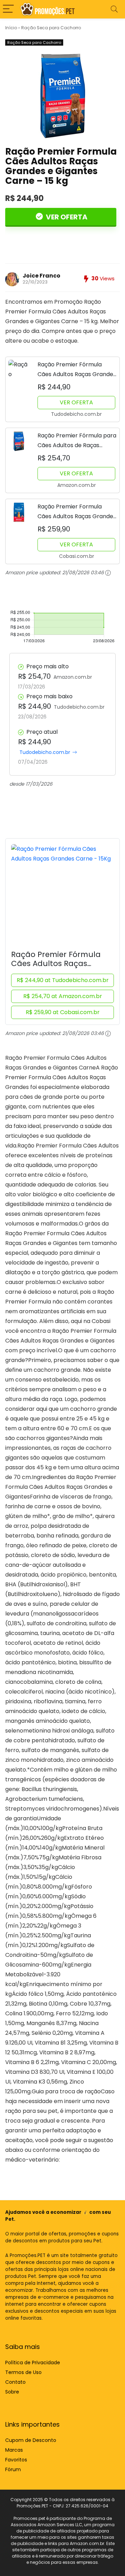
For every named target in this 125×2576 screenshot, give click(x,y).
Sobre (12, 2392)
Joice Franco (41, 276)
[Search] (114, 9)
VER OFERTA (66, 217)
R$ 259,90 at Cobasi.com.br (63, 1012)
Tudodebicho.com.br (45, 752)
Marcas (14, 2450)
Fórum (13, 2469)
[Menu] (8, 9)
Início (11, 28)
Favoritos (16, 2460)
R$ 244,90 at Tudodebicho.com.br (63, 980)
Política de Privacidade (33, 2363)
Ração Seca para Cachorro (51, 28)
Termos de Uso (23, 2372)
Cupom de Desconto (31, 2440)
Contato (15, 2382)
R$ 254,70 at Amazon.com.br (63, 996)
